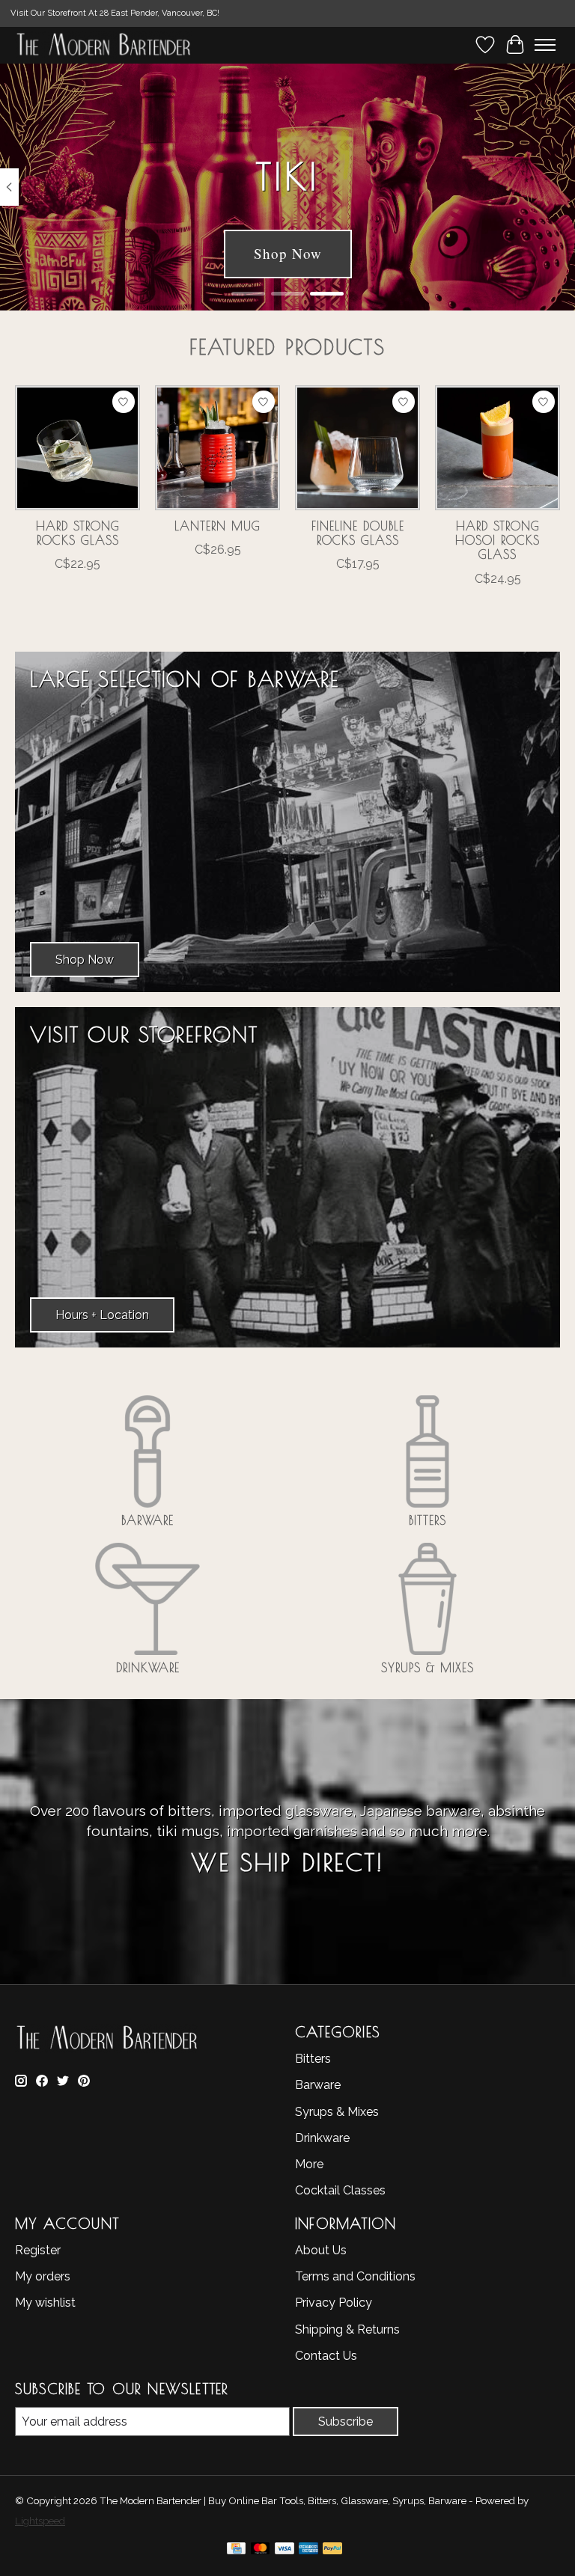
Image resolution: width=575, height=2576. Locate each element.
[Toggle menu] (545, 45)
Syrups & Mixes (428, 1668)
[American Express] (308, 2551)
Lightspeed (40, 2521)
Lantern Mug (217, 526)
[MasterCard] (261, 2551)
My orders (43, 2276)
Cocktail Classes (340, 2190)
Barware (147, 1520)
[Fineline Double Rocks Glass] (358, 448)
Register (38, 2250)
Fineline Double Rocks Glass (358, 533)
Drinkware (148, 1668)
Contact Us (326, 2356)
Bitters (428, 1520)
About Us (321, 2250)
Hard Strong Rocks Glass (78, 533)
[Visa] (285, 2551)
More (309, 2164)
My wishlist (45, 2303)
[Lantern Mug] (217, 448)
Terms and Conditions (355, 2276)
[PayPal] (332, 2551)
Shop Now (288, 253)
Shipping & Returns (347, 2329)
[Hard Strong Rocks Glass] (77, 448)
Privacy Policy (334, 2303)
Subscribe (346, 2421)
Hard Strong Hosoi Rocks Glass (498, 540)
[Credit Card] (236, 2551)
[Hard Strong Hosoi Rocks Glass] (498, 448)
